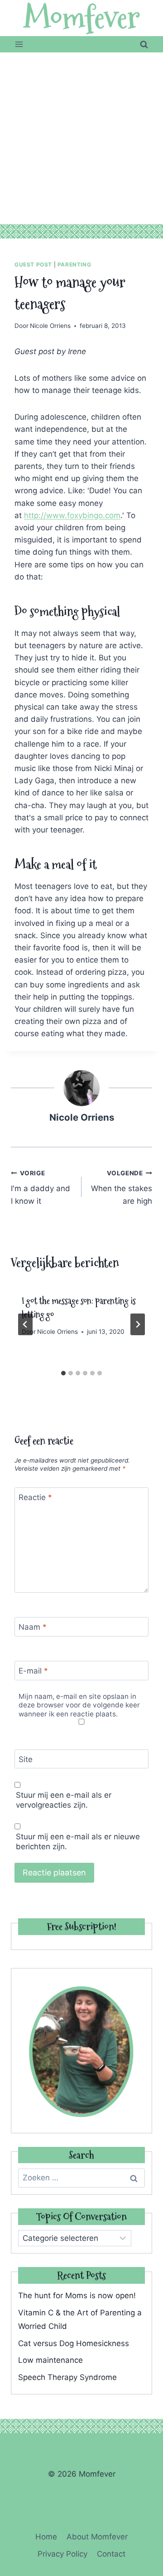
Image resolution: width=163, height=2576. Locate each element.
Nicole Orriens (50, 326)
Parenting (74, 264)
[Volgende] (138, 1324)
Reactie (35, 1497)
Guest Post (33, 264)
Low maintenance (50, 2360)
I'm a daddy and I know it (41, 1187)
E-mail (33, 1671)
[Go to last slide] (25, 1324)
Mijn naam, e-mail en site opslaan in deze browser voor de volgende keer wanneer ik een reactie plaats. (79, 1705)
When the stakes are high (122, 1187)
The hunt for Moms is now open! (77, 2295)
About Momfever (97, 2537)
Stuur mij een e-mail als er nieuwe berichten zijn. (78, 1842)
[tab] (63, 1373)
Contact (111, 2554)
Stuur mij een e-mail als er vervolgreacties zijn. (64, 1800)
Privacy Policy (62, 2554)
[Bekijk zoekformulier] (144, 44)
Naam (33, 1627)
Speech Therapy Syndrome (67, 2377)
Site (26, 1759)
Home (46, 2537)
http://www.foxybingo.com (72, 515)
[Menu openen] (19, 44)
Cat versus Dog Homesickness (74, 2343)
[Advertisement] (81, 138)
